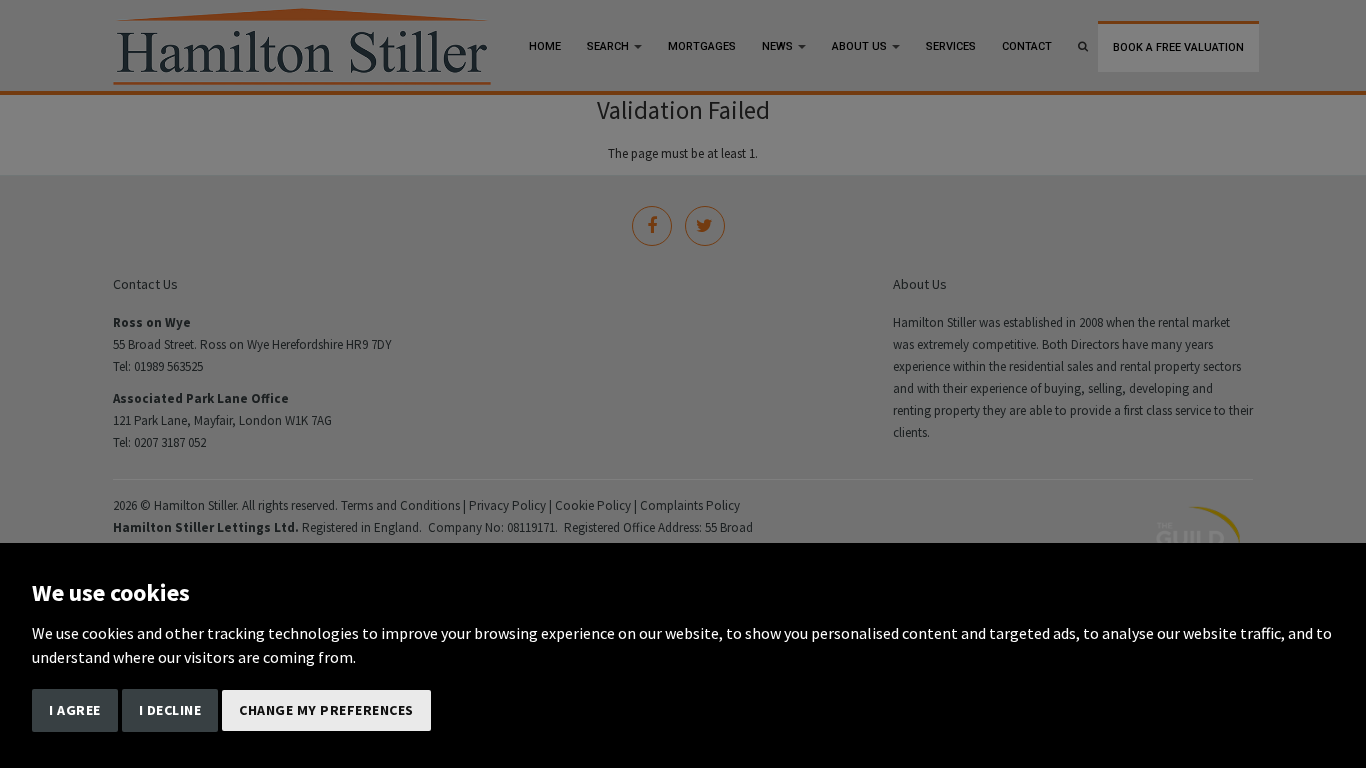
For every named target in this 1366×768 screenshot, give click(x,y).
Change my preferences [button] (326, 710)
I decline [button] (170, 710)
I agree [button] (75, 710)
